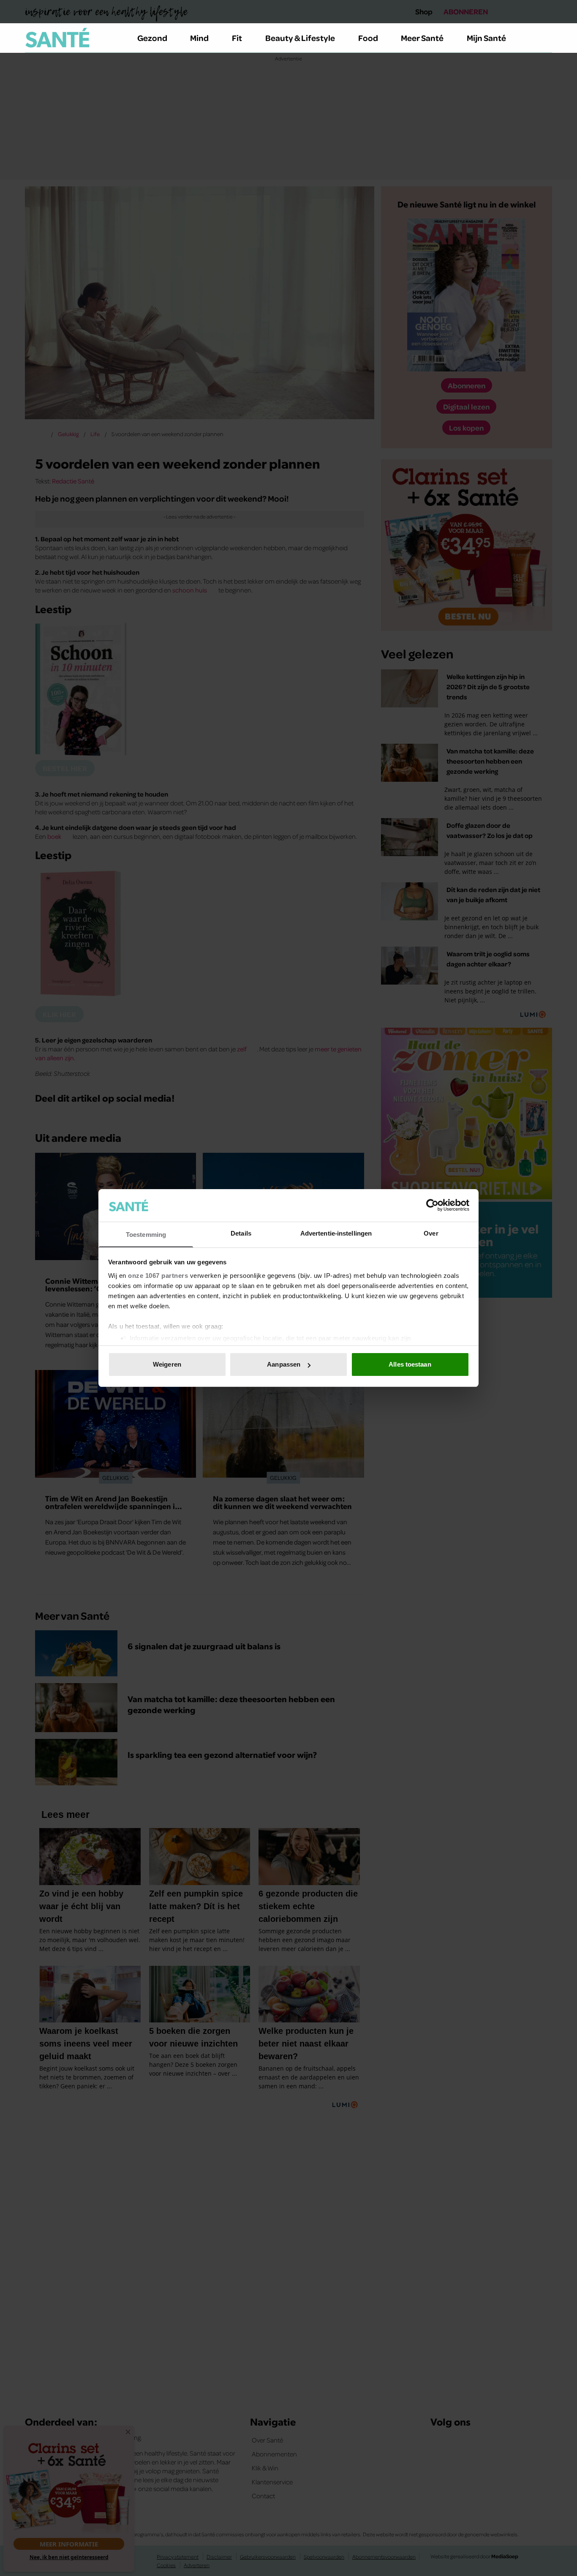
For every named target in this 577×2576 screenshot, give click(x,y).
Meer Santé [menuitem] (422, 38)
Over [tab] (431, 1233)
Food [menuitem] (368, 38)
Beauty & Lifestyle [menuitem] (300, 38)
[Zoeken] (545, 38)
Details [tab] (241, 1233)
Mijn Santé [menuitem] (486, 38)
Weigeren (167, 1364)
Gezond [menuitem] (152, 38)
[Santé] (57, 38)
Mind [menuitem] (199, 38)
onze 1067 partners (158, 1276)
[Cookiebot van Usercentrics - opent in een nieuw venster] (432, 1205)
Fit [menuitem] (237, 38)
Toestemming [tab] (146, 1235)
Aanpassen (284, 1364)
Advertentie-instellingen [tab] (336, 1233)
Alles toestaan (410, 1364)
